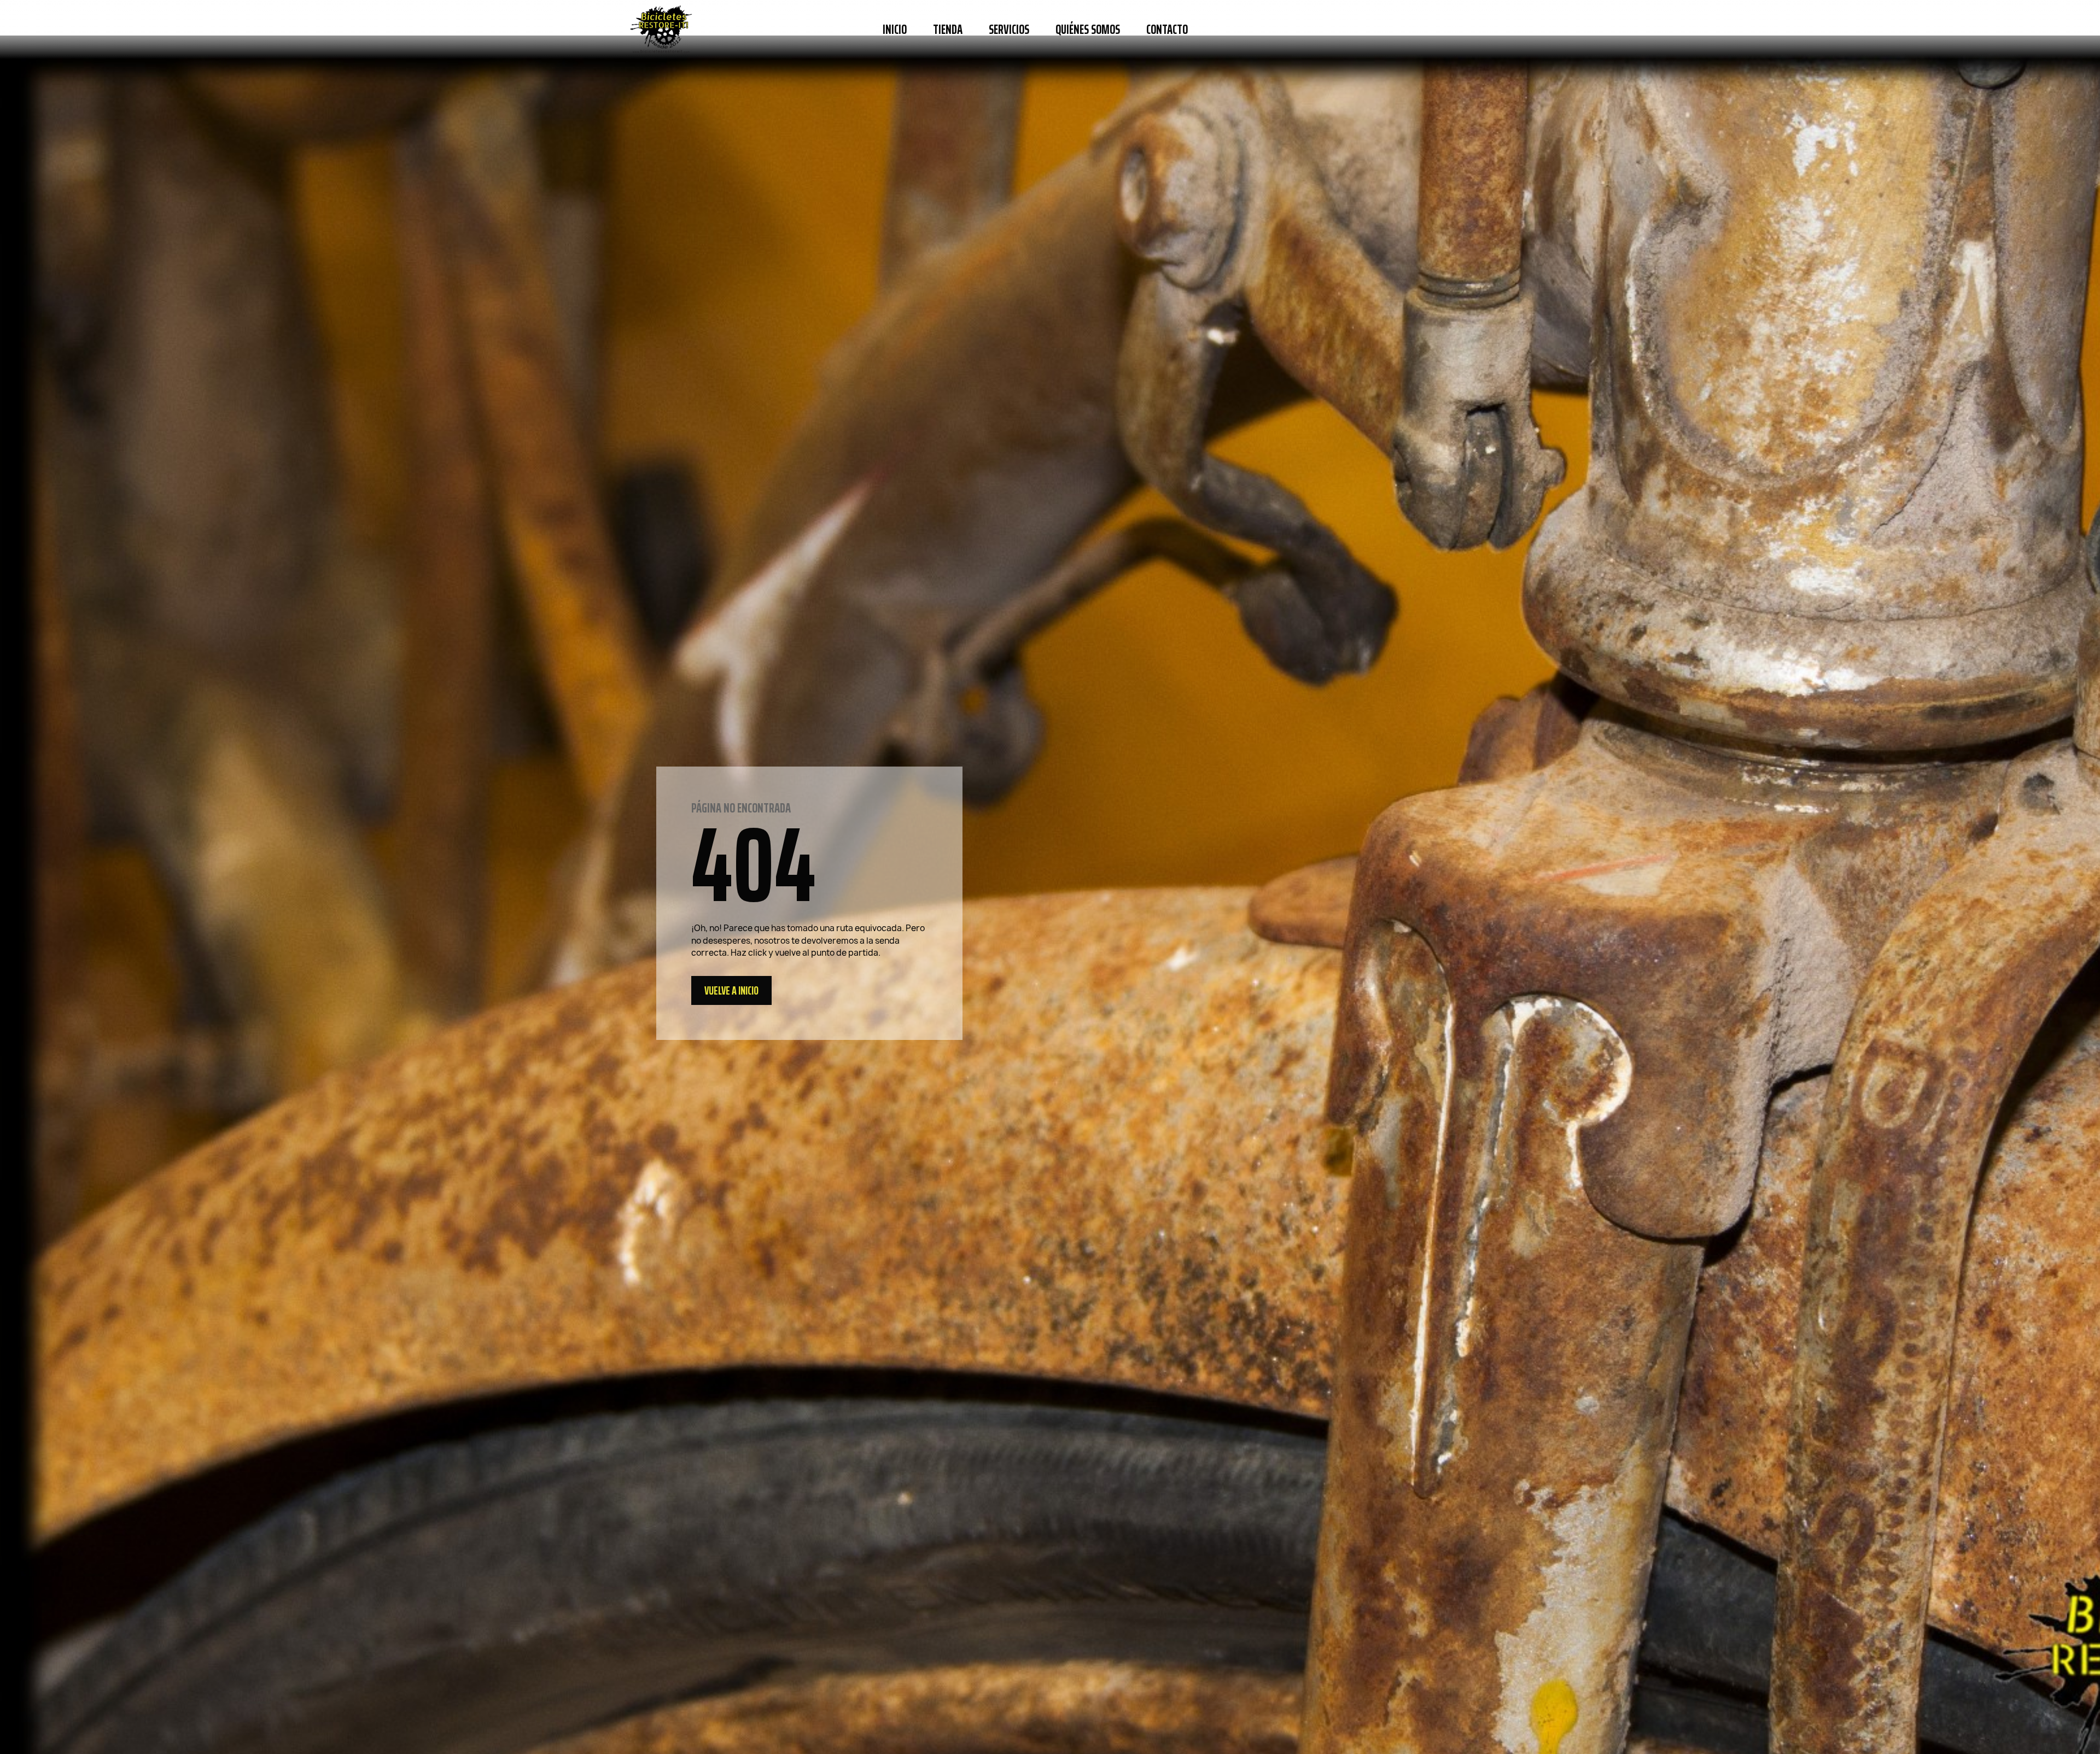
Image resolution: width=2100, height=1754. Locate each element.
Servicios (1009, 30)
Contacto (1167, 30)
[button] (1216, 30)
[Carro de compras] (1457, 30)
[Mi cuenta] (1426, 30)
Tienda (948, 30)
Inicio (895, 30)
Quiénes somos (1088, 30)
